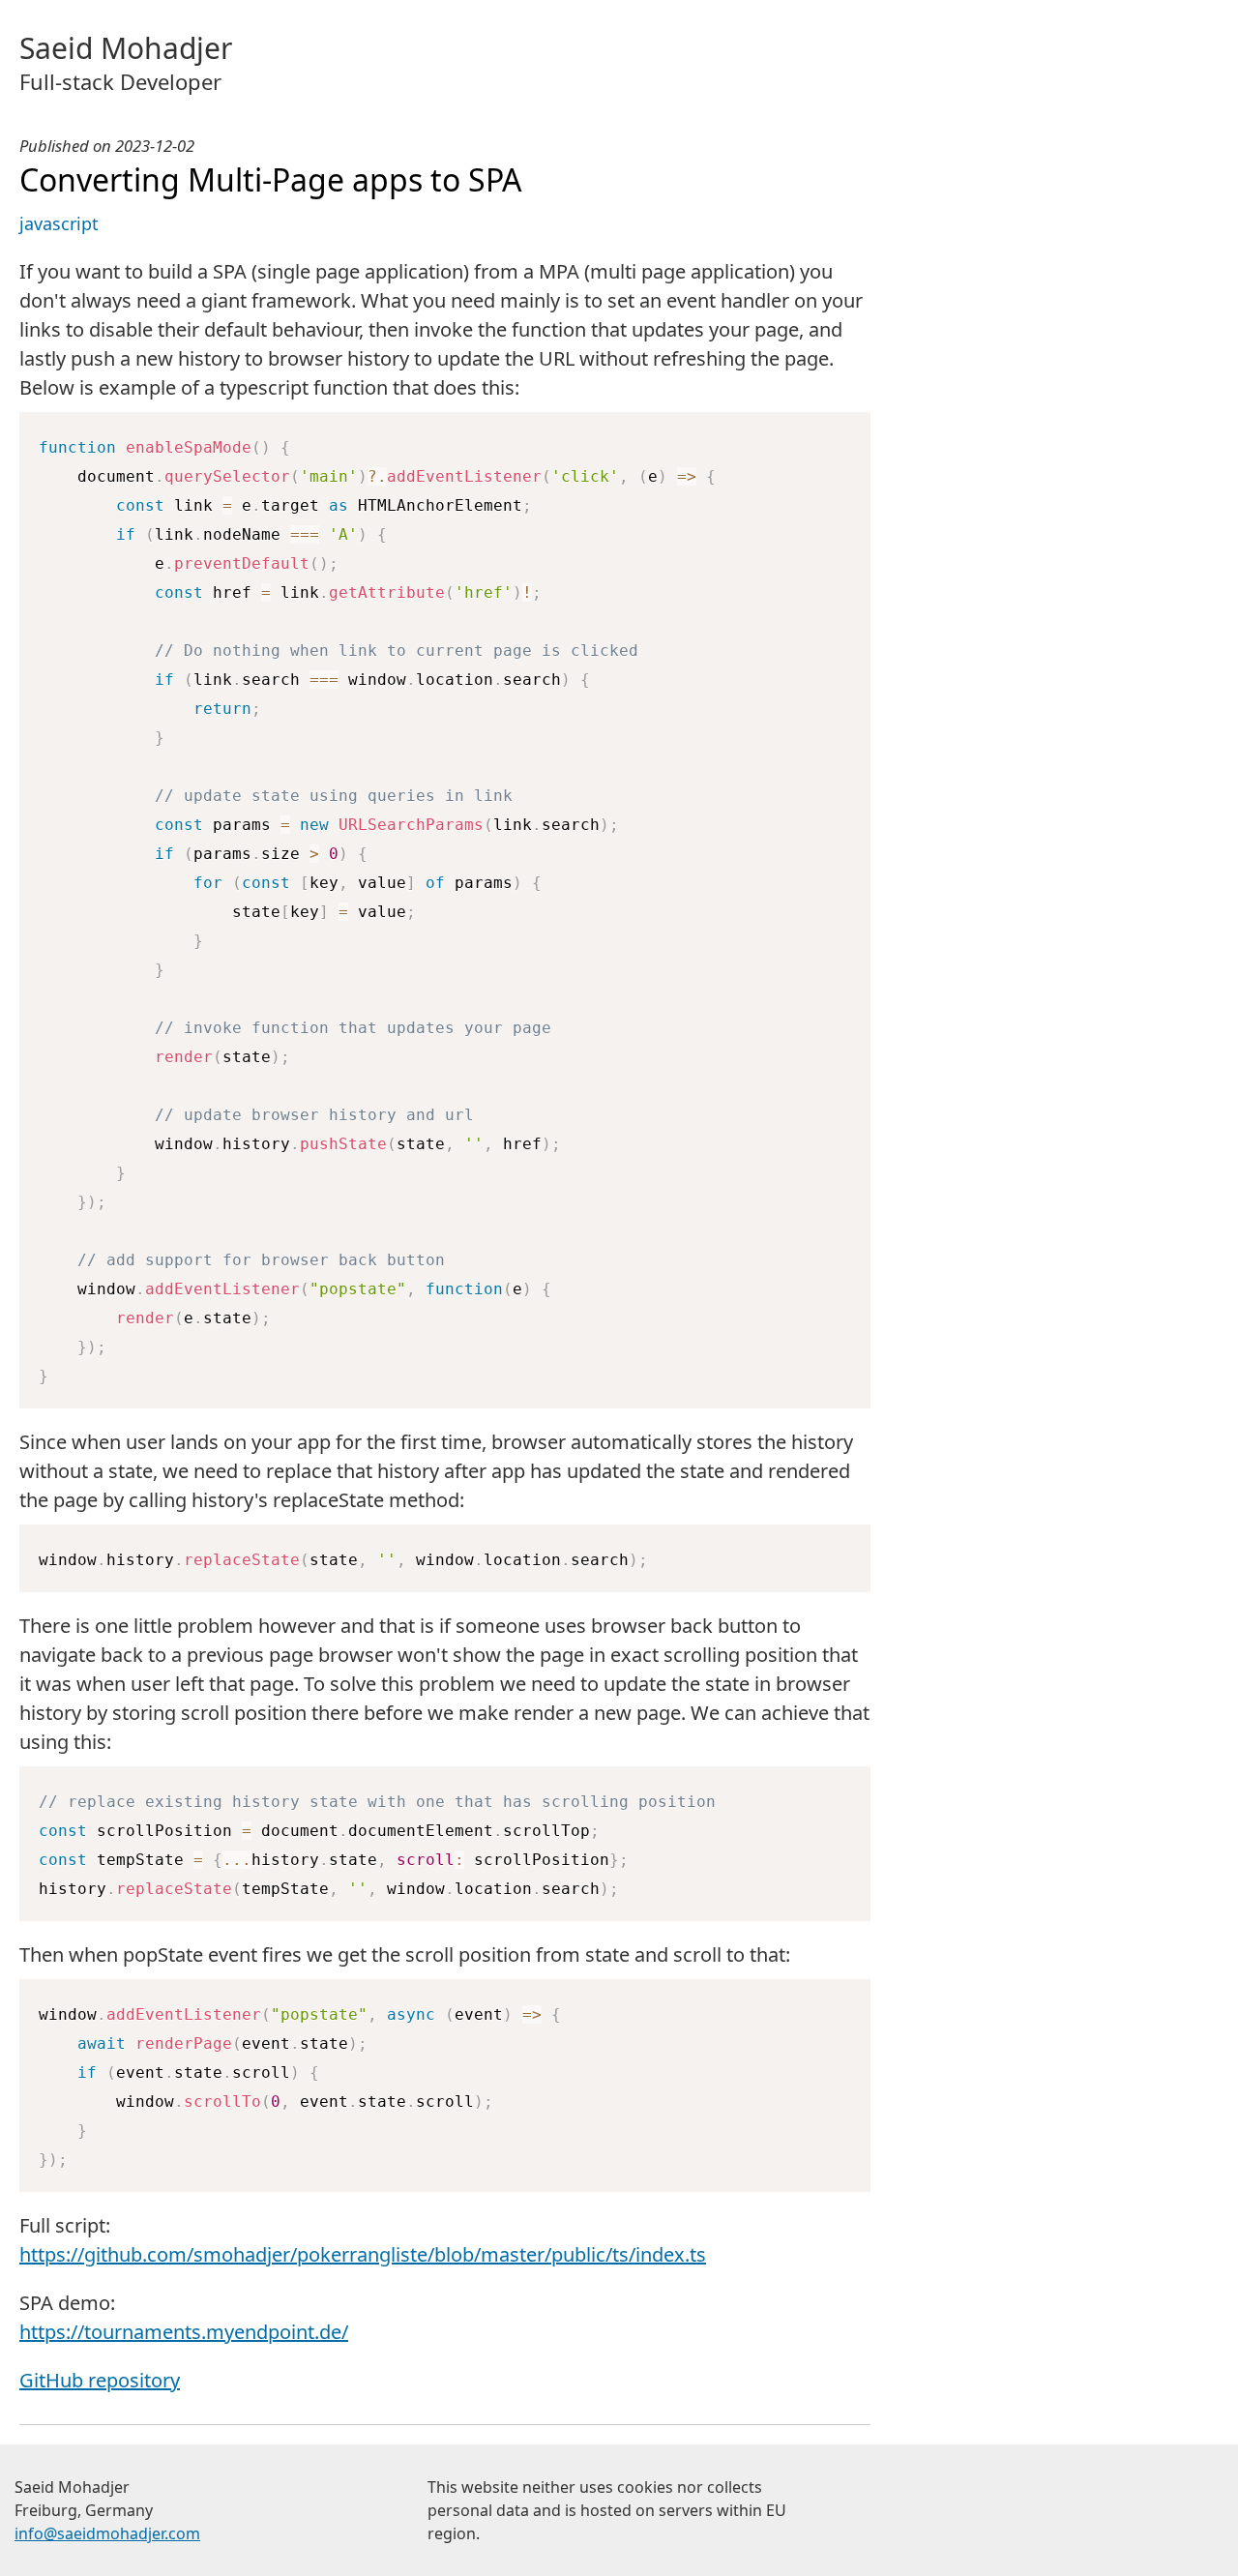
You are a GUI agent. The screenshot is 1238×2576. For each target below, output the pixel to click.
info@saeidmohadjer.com (107, 2533)
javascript (59, 223)
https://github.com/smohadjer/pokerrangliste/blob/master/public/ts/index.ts (363, 2254)
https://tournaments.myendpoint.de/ (184, 2332)
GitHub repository (100, 2380)
